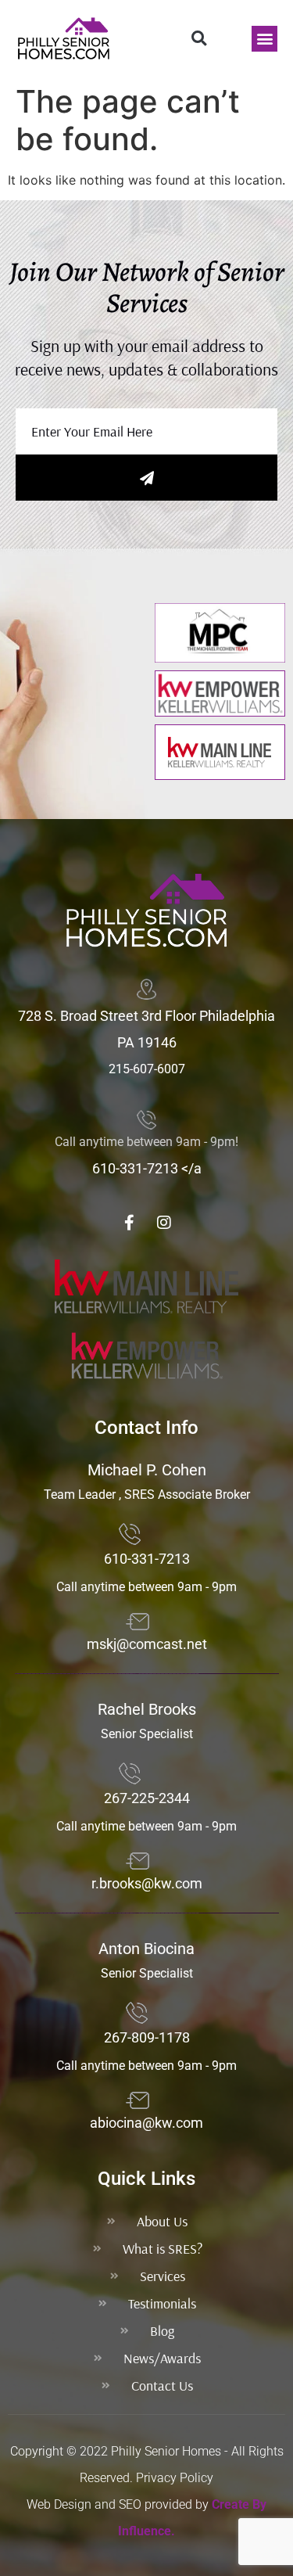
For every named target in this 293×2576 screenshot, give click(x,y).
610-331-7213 (147, 1559)
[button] (199, 39)
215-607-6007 (147, 1069)
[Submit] (146, 478)
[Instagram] (164, 1223)
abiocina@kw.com (146, 2123)
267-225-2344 (147, 1798)
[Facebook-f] (130, 1223)
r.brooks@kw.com (147, 1883)
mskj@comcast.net (147, 1644)
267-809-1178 (147, 2037)
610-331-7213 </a (147, 1168)
